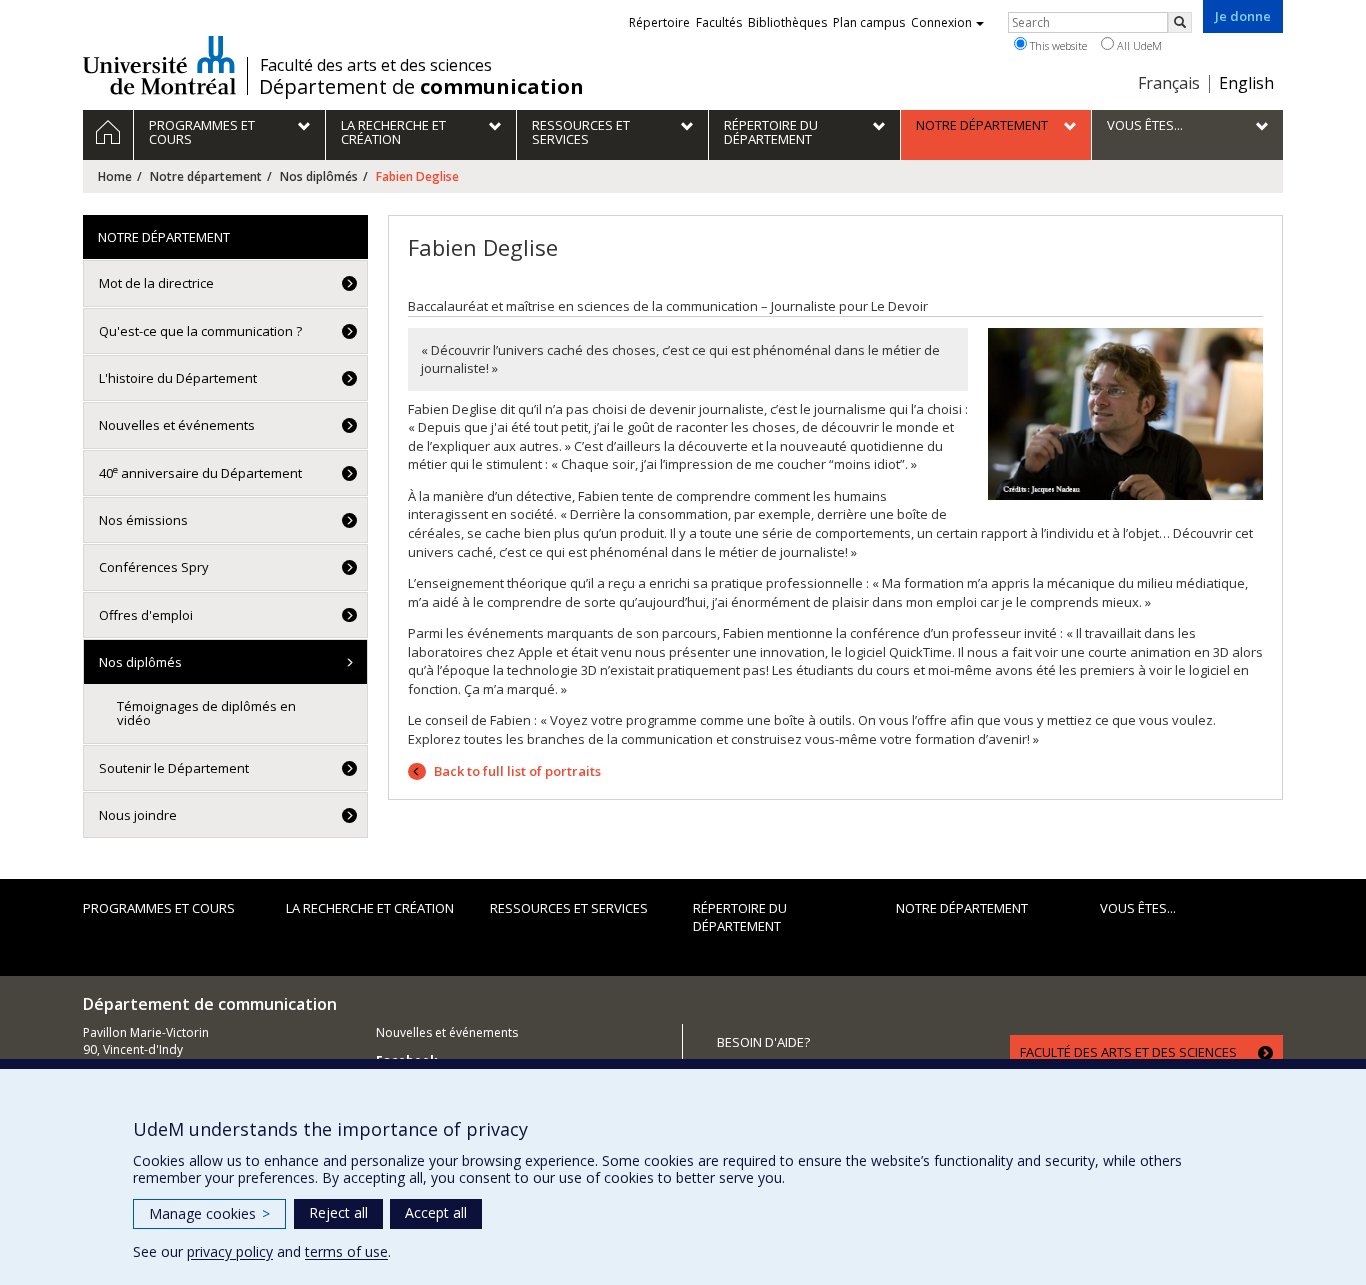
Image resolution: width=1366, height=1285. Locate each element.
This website (1057, 45)
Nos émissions (143, 520)
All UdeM (1138, 45)
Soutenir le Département (174, 768)
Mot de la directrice (156, 283)
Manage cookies (209, 1213)
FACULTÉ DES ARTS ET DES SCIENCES (1128, 1052)
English (1246, 83)
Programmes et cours (159, 908)
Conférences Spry (154, 567)
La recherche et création (370, 908)
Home (115, 176)
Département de (421, 87)
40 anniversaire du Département (200, 472)
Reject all (338, 1212)
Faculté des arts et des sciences (376, 65)
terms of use (346, 1251)
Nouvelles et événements (177, 425)
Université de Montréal (159, 65)
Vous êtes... (1138, 908)
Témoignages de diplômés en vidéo (206, 713)
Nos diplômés (319, 176)
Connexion (941, 22)
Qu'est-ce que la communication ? (200, 331)
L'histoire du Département (178, 378)
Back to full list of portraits (516, 771)
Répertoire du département (740, 917)
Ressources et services (569, 908)
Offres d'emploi (146, 615)
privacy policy (230, 1251)
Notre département (206, 176)
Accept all (436, 1212)
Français (1169, 83)
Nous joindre (138, 815)
